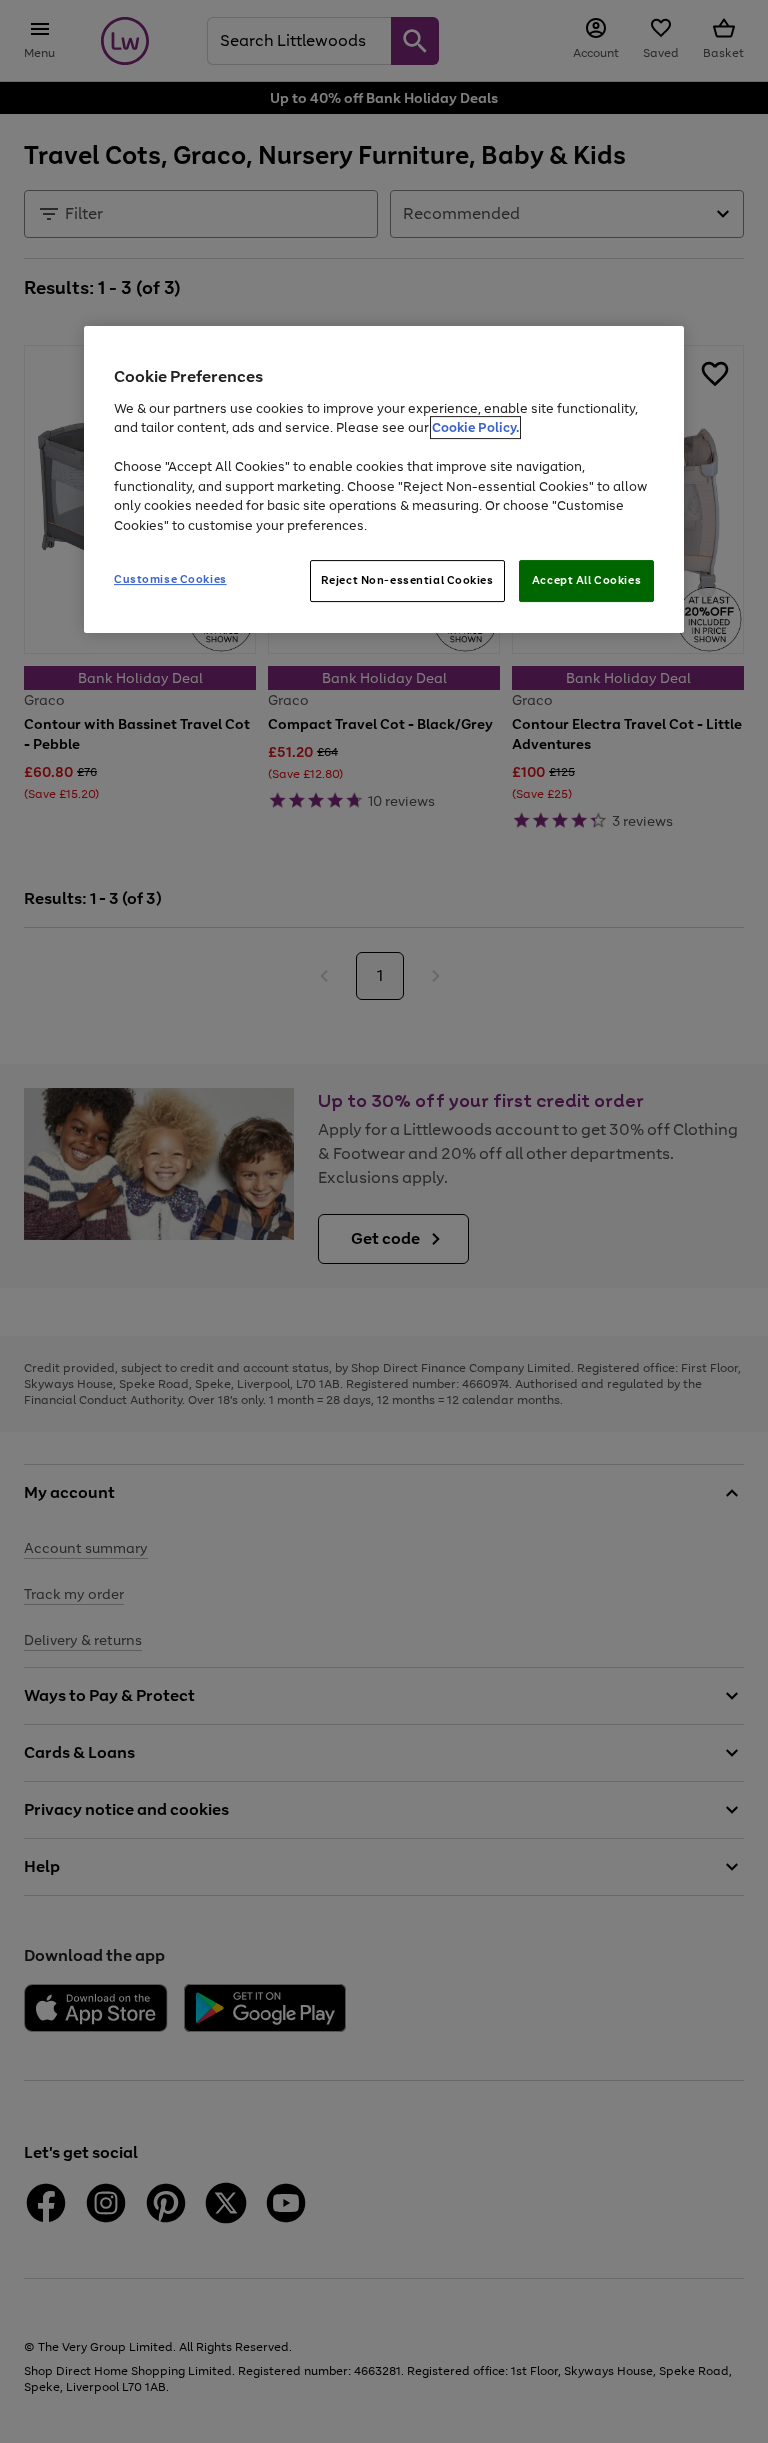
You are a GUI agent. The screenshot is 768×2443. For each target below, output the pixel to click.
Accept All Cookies (586, 581)
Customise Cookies (170, 580)
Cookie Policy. (475, 427)
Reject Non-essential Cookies (407, 581)
